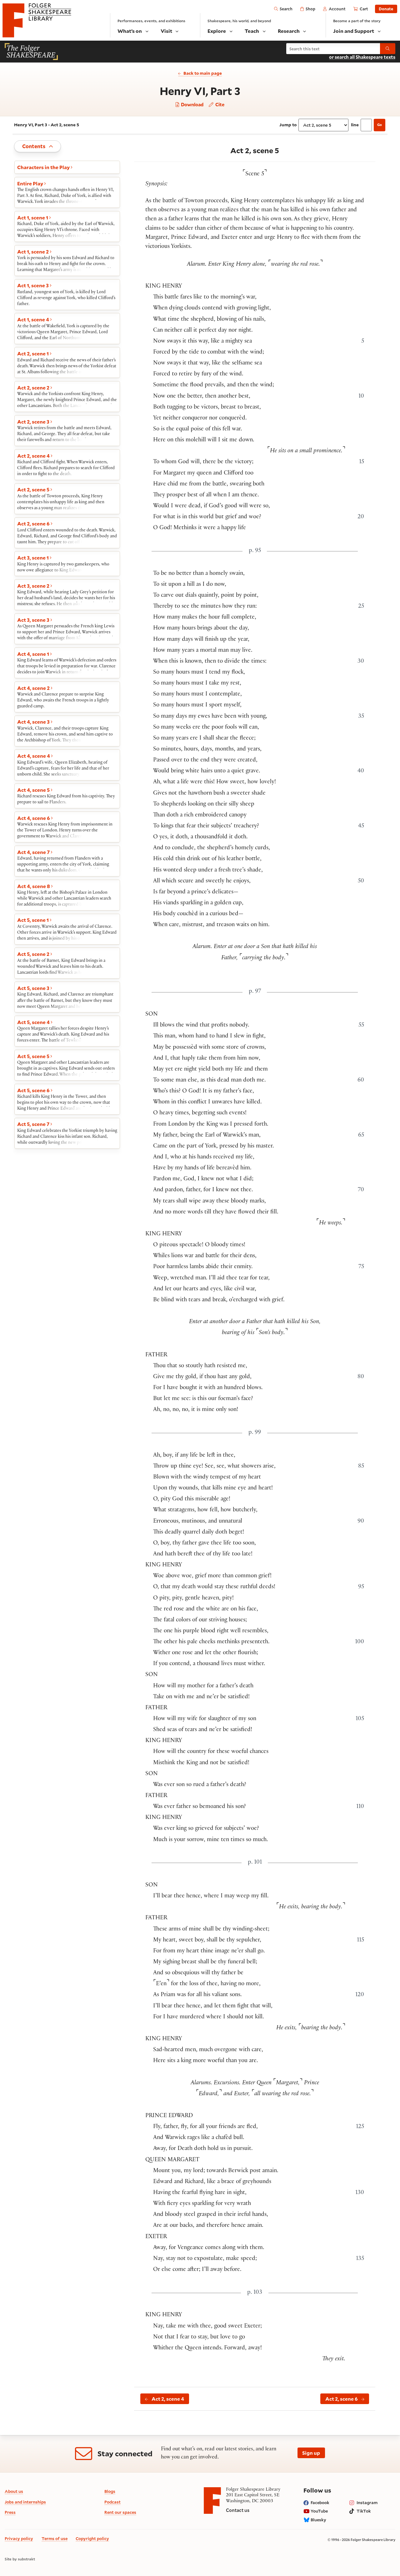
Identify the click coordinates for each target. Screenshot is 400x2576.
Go (380, 125)
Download (192, 105)
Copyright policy (92, 2538)
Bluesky (318, 2520)
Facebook (320, 2503)
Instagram (367, 2503)
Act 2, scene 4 (168, 2399)
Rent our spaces (120, 2512)
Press (10, 2512)
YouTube (319, 2511)
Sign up (311, 2453)
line (355, 125)
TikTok (364, 2511)
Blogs (110, 2491)
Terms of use (55, 2538)
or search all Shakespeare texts (362, 57)
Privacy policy (19, 2538)
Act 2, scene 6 (342, 2399)
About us (14, 2491)
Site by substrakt (20, 2559)
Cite (219, 104)
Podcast (112, 2502)
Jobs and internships (25, 2502)
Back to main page (203, 73)
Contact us (238, 2510)
